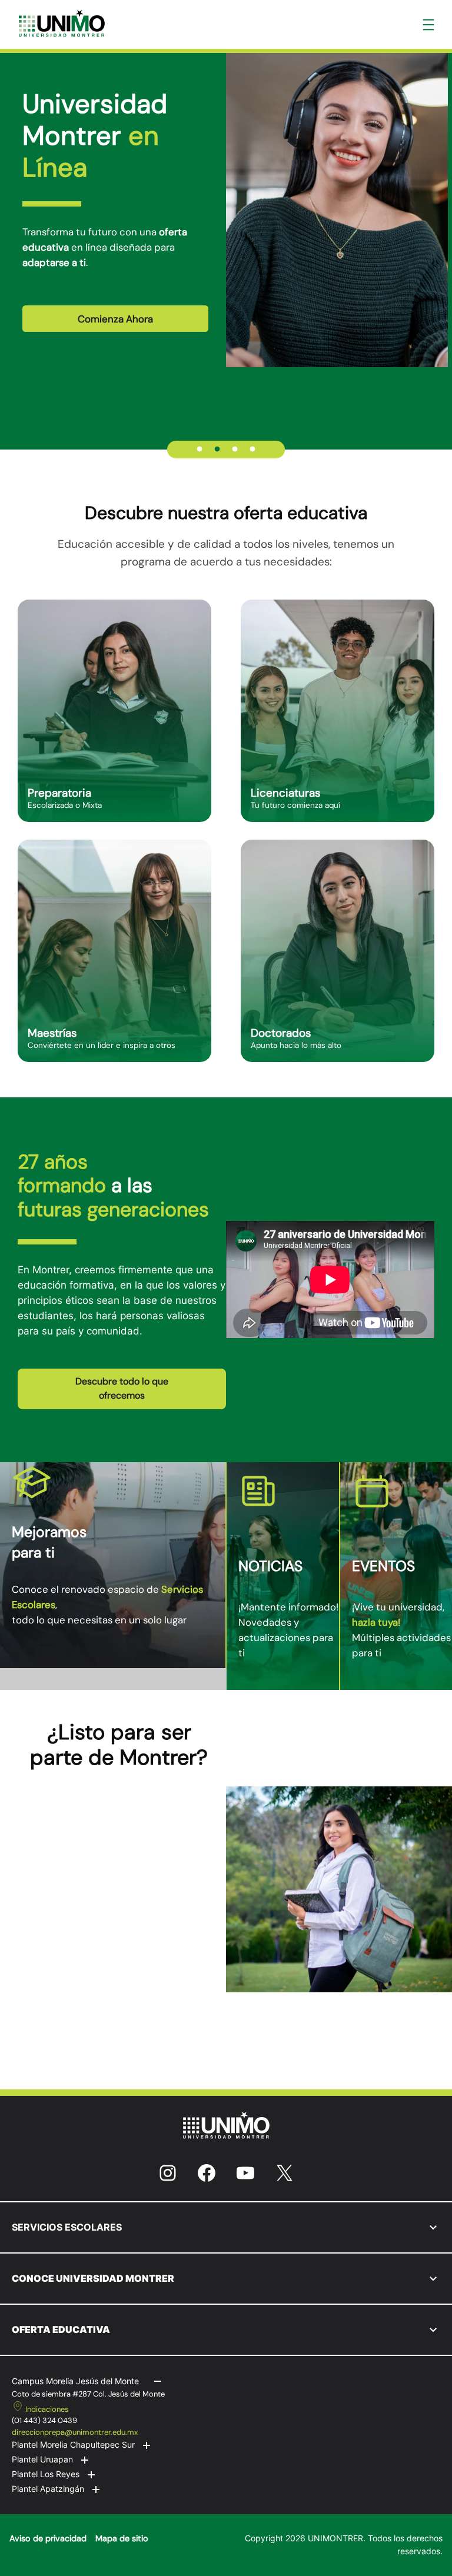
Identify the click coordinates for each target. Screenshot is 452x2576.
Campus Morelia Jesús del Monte (75, 2381)
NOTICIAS (270, 1566)
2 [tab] (217, 450)
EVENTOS (383, 1566)
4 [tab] (252, 450)
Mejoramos (49, 1532)
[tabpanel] (226, 209)
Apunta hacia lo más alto (296, 1045)
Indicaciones (47, 2409)
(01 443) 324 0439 (44, 2420)
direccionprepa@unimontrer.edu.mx (75, 2432)
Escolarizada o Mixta (65, 805)
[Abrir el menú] (428, 25)
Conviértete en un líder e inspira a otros (102, 1045)
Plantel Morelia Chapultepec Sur (73, 2444)
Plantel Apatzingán (48, 2489)
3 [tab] (235, 450)
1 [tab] (200, 450)
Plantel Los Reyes (46, 2474)
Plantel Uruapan (42, 2459)
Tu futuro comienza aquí (295, 805)
